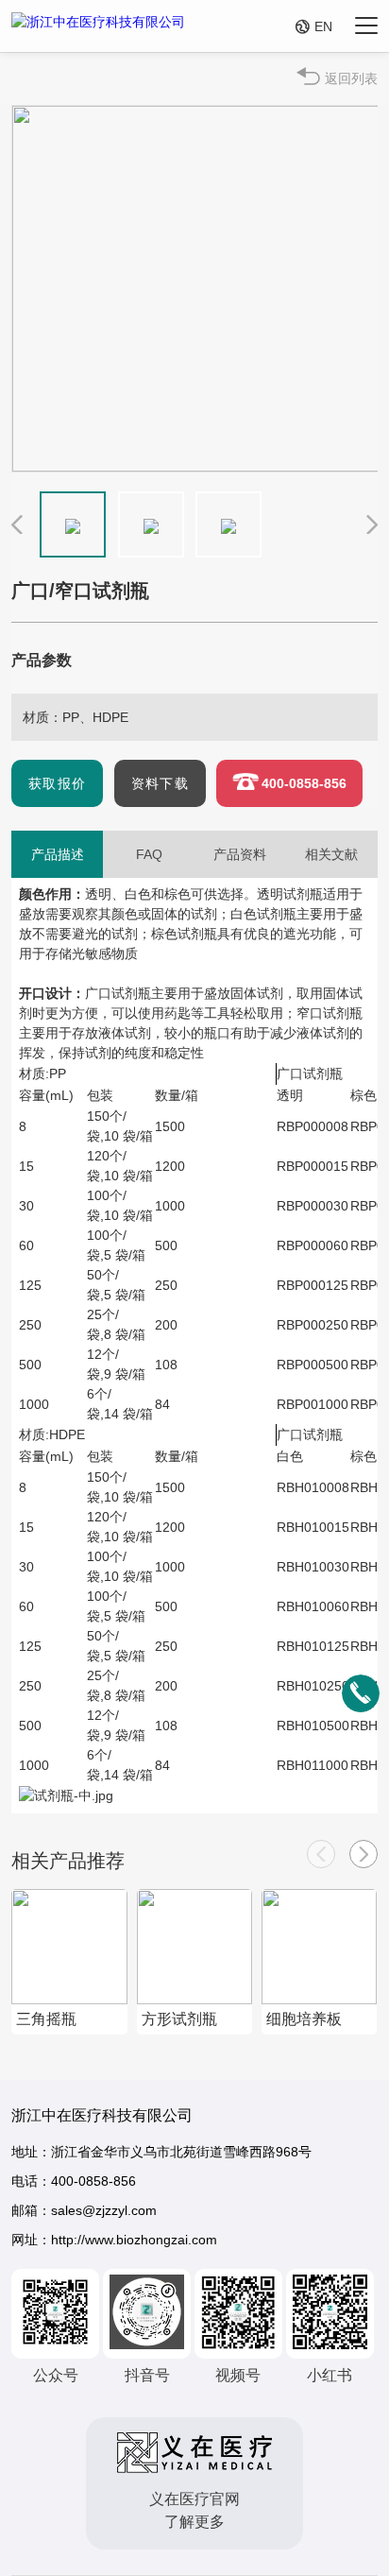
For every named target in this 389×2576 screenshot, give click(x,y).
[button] (364, 1854)
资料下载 (161, 783)
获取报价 (58, 783)
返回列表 (351, 78)
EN (313, 26)
